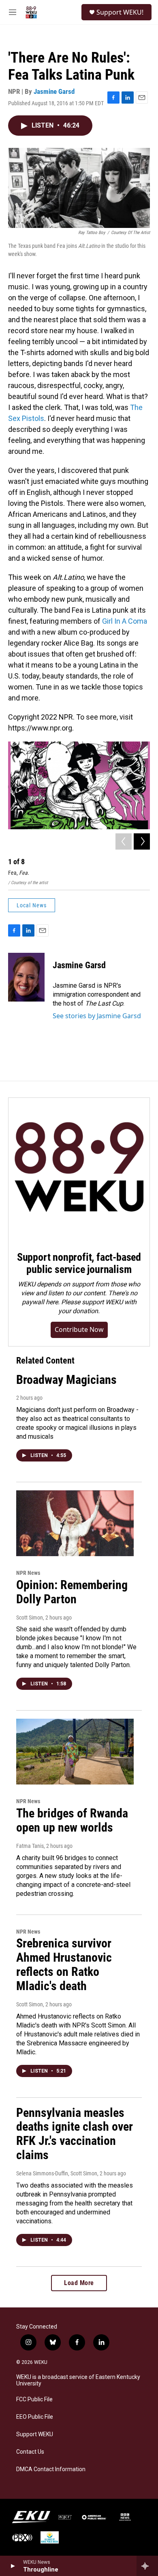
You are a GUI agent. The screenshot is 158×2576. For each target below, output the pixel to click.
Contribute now (79, 1329)
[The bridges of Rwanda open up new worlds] (75, 1752)
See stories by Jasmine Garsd (97, 1016)
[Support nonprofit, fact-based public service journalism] (79, 1169)
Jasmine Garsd (54, 91)
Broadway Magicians (66, 1380)
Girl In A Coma (125, 621)
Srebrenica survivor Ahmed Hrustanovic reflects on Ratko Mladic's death (64, 1964)
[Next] (142, 841)
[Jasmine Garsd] (26, 977)
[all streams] (147, 2566)
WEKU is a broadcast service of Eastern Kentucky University (78, 2380)
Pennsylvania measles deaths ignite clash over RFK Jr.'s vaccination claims (75, 2134)
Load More (79, 2283)
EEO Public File (35, 2417)
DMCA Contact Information (51, 2469)
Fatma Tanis (30, 1846)
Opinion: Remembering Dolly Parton (72, 1592)
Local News (32, 905)
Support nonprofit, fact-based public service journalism (79, 1263)
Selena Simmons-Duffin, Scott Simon (57, 2173)
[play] (12, 2566)
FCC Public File (34, 2399)
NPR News (28, 1573)
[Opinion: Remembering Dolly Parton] (75, 1523)
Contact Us (30, 2452)
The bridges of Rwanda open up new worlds (72, 1820)
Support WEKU (35, 2434)
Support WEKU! (120, 12)
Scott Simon (30, 1618)
